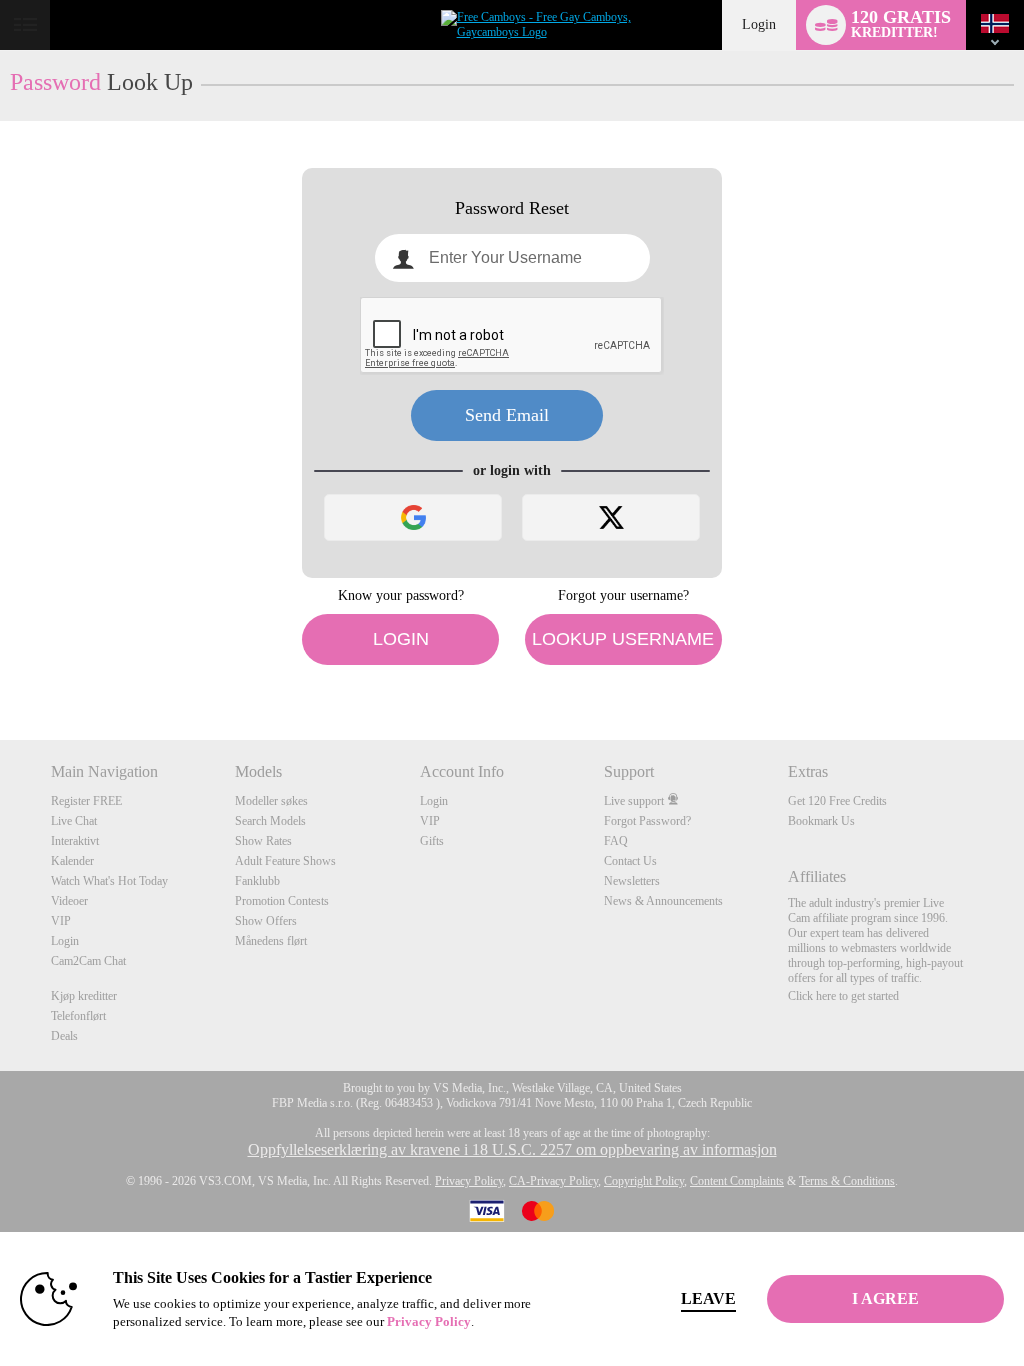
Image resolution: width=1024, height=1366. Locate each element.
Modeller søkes (271, 801)
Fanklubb (257, 881)
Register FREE (86, 801)
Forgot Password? (647, 821)
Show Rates (263, 841)
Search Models (270, 821)
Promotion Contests (282, 901)
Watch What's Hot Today (109, 881)
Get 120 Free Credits (837, 801)
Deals (64, 1036)
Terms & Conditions (847, 1181)
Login (759, 24)
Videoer (69, 901)
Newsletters (632, 881)
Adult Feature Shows (285, 861)
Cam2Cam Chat (88, 961)
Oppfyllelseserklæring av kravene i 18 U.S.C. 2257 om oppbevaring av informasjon (512, 1149)
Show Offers (266, 921)
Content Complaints (737, 1181)
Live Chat (74, 821)
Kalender (72, 861)
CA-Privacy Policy (553, 1181)
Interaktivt (75, 841)
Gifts (432, 841)
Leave (708, 1298)
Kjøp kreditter (84, 996)
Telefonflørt (78, 1016)
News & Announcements (663, 901)
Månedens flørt (271, 941)
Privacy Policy (469, 1181)
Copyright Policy (644, 1181)
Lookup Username (623, 639)
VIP (61, 921)
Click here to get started (843, 996)
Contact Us (630, 861)
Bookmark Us (821, 821)
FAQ (616, 841)
